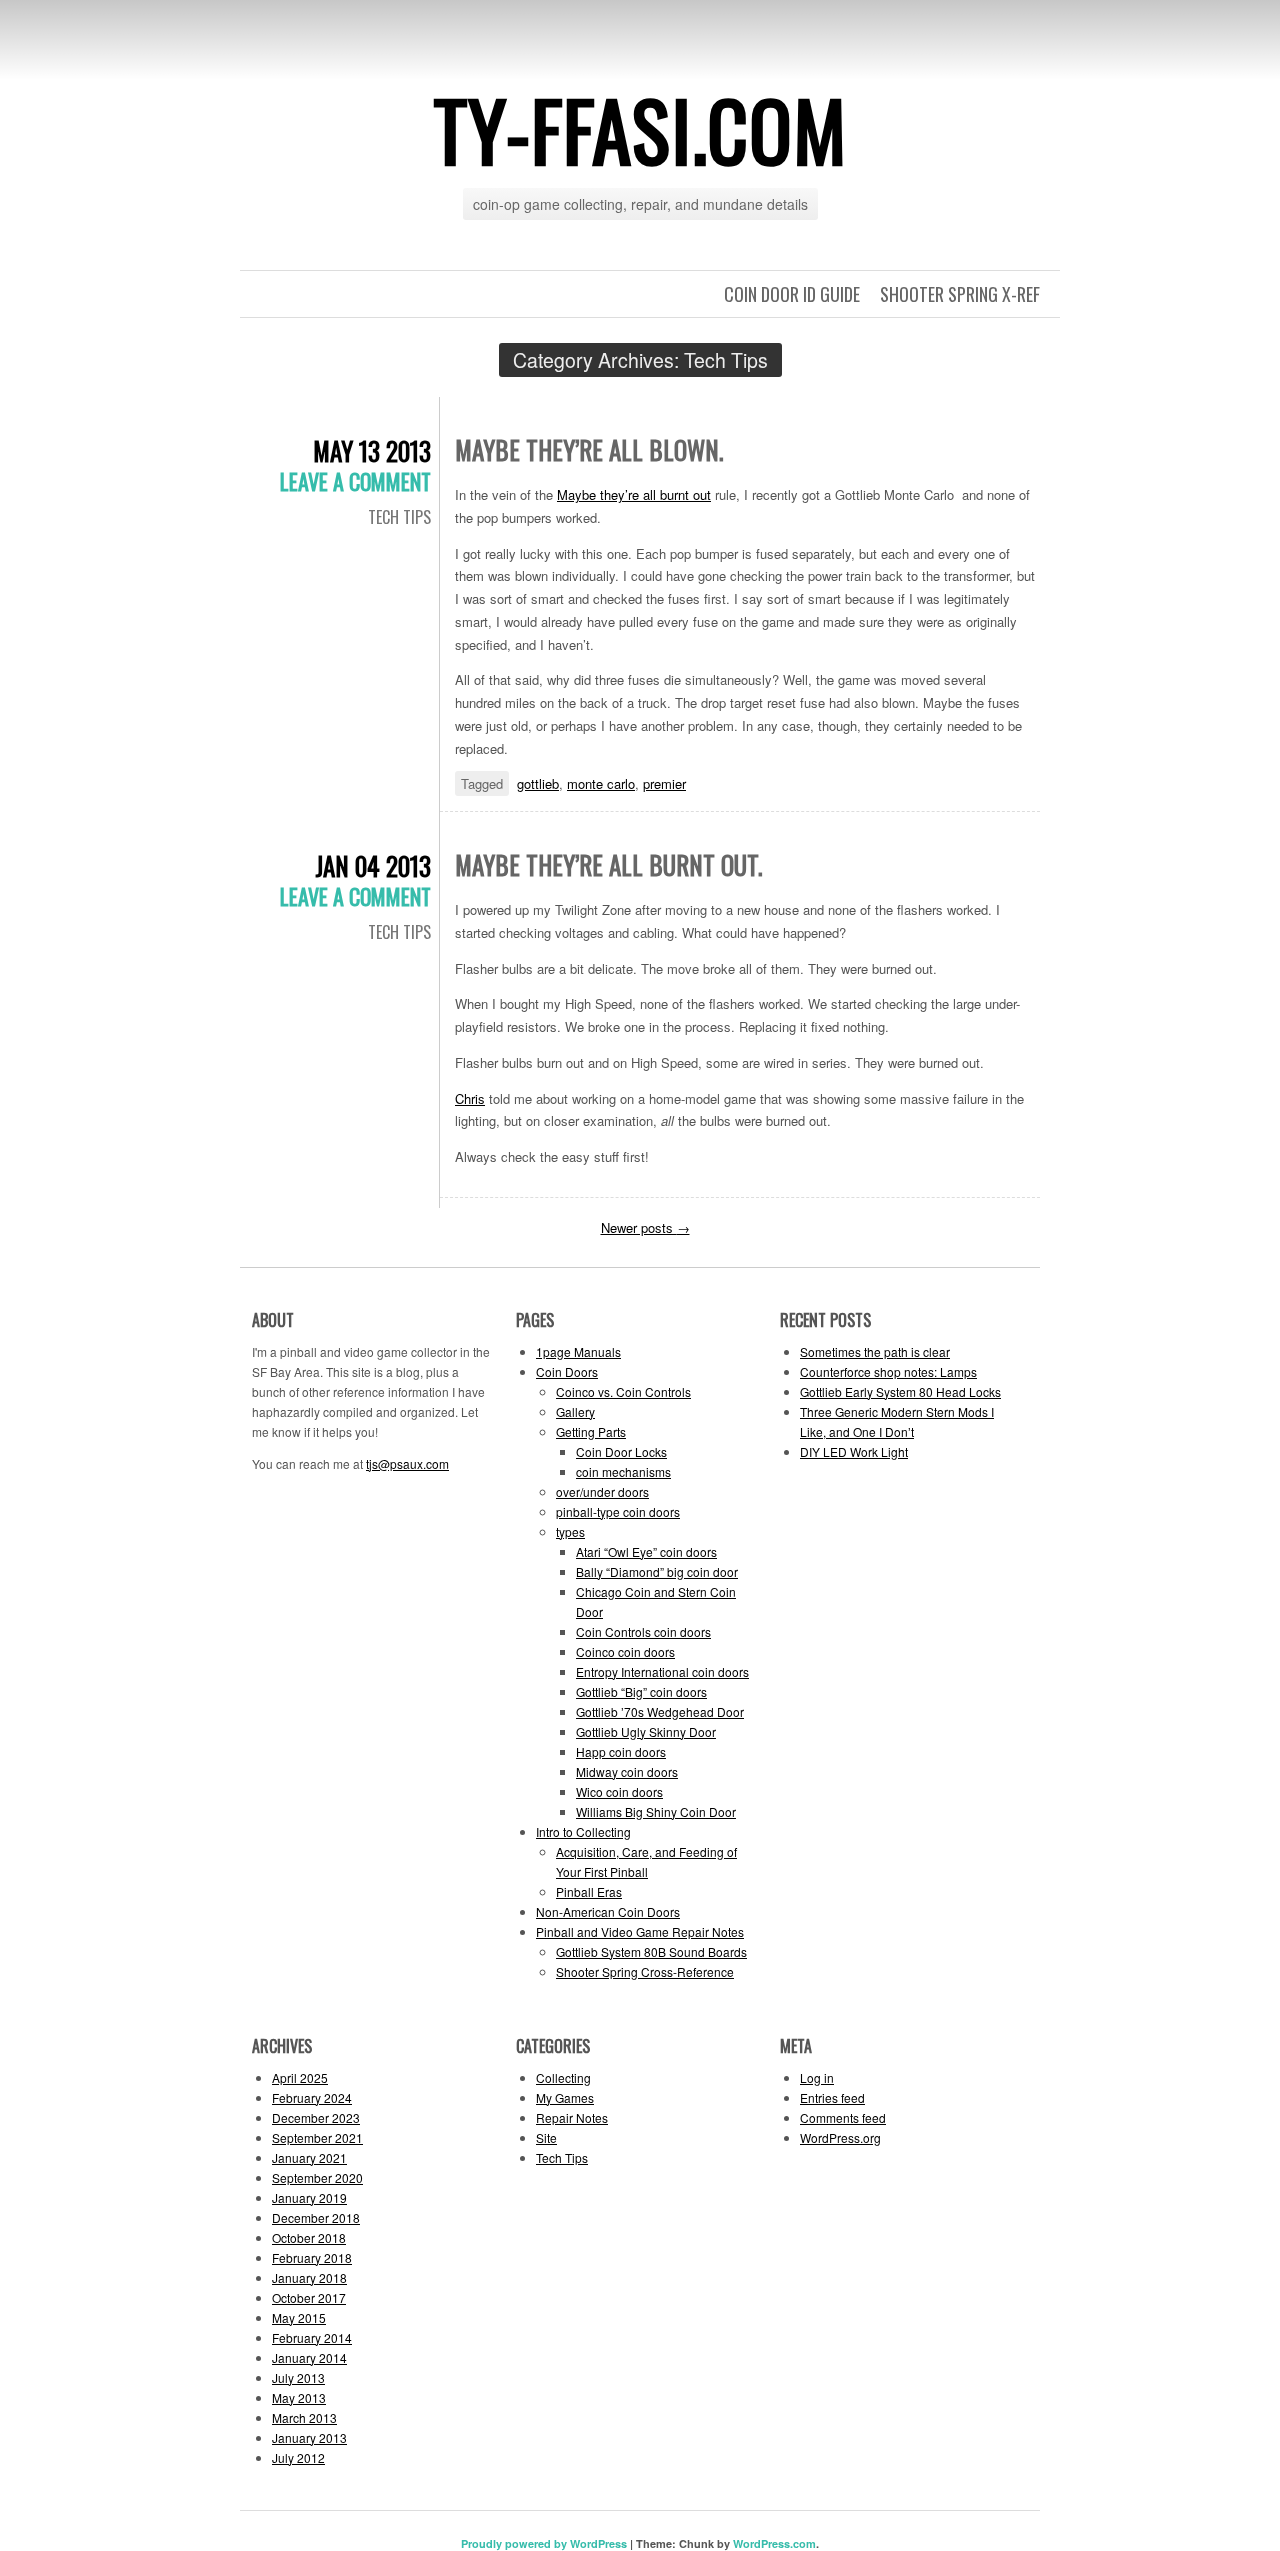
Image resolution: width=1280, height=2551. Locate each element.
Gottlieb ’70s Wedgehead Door (660, 1711)
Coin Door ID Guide (792, 294)
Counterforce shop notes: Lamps (888, 1371)
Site (546, 2137)
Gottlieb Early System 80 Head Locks (900, 1391)
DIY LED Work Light (854, 1451)
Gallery (575, 1411)
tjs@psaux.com (407, 1463)
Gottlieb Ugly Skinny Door (646, 1731)
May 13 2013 (372, 450)
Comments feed (843, 2117)
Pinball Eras (589, 1891)
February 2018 (312, 2257)
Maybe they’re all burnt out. (608, 864)
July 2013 (298, 2377)
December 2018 (316, 2217)
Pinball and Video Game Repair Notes (640, 1931)
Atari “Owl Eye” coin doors (646, 1551)
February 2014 (312, 2337)
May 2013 (299, 2397)
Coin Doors (567, 1371)
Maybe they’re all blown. (589, 449)
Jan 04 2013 (373, 865)
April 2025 (300, 2077)
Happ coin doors (621, 1751)
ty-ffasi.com (640, 129)
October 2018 (309, 2237)
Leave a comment (355, 481)
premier (664, 783)
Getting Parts (591, 1431)
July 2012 (298, 2457)
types (570, 1531)
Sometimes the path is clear (875, 1351)
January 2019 (309, 2197)
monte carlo (601, 783)
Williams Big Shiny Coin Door (656, 1811)
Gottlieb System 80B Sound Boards (651, 1951)
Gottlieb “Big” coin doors (641, 1691)
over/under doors (602, 1491)
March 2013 (304, 2417)
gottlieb (538, 783)
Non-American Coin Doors (608, 1911)
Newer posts (645, 1227)
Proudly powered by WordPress (544, 2543)
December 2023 (316, 2117)
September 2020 (317, 2177)
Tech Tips (399, 517)
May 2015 (299, 2317)
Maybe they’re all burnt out (634, 494)
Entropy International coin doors (662, 1671)
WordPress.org (840, 2137)
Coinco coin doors (625, 1651)
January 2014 (309, 2357)
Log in (817, 2077)
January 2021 (309, 2157)
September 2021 (317, 2137)
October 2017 (309, 2297)
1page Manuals (578, 1351)
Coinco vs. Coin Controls (623, 1391)
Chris (470, 1098)
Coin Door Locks (621, 1451)
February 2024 (312, 2097)
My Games (565, 2097)
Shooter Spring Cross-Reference (645, 1971)
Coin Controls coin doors (643, 1631)
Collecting (563, 2077)
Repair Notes (572, 2117)
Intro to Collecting (583, 1831)
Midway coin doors (627, 1771)
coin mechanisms (623, 1471)
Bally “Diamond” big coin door (657, 1571)
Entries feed (832, 2097)
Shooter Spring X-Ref (960, 294)
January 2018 (309, 2277)
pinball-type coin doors (618, 1511)
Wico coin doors (619, 1791)
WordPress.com (774, 2543)
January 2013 (309, 2437)
